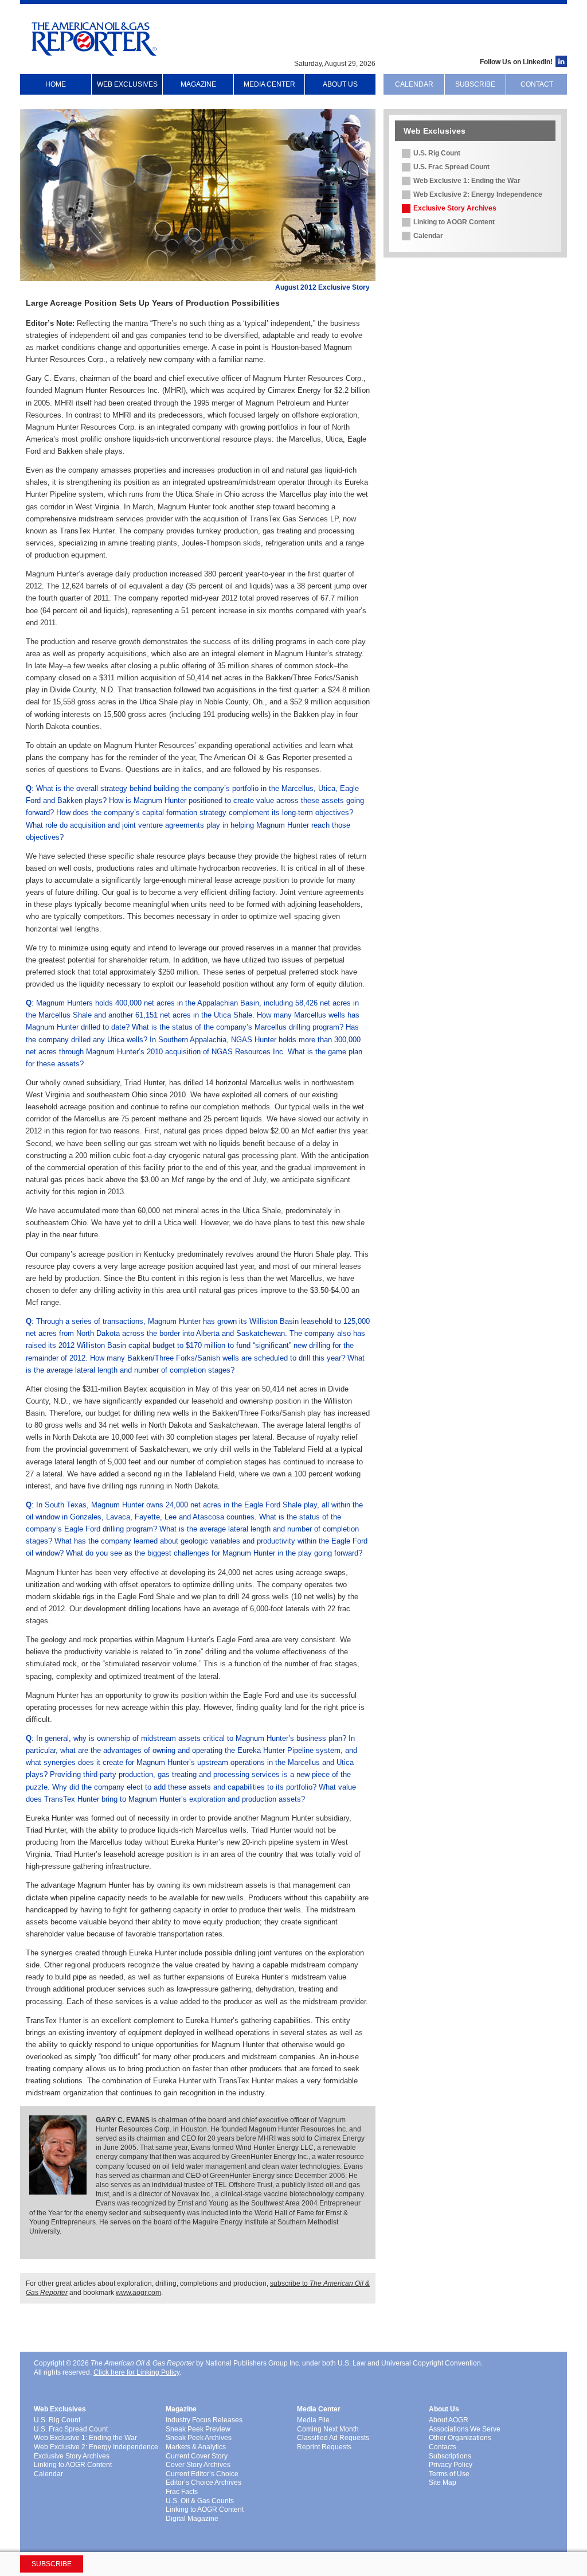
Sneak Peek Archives (199, 2438)
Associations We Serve (465, 2429)
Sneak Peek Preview (198, 2429)
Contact (537, 84)
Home (56, 84)
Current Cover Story (197, 2456)
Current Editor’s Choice (202, 2474)
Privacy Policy (451, 2465)
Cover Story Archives (198, 2465)
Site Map (443, 2483)
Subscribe (475, 84)
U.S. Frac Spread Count (451, 167)
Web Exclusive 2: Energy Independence (478, 194)
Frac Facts (182, 2492)
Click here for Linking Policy (136, 2372)
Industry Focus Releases (204, 2420)
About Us (340, 84)
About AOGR (449, 2420)
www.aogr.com (138, 2293)
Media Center (269, 84)
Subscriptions (450, 2456)
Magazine (198, 84)
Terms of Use (449, 2474)
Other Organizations (460, 2438)
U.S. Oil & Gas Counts (200, 2501)
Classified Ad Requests (333, 2438)
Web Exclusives (127, 84)
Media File (313, 2420)
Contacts (443, 2447)
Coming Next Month (328, 2429)
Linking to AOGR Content (454, 222)
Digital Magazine (192, 2519)
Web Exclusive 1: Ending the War (467, 181)
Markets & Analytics (196, 2447)
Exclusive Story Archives (455, 208)
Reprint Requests (324, 2447)
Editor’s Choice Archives (204, 2483)
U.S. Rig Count (437, 153)
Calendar (414, 84)
